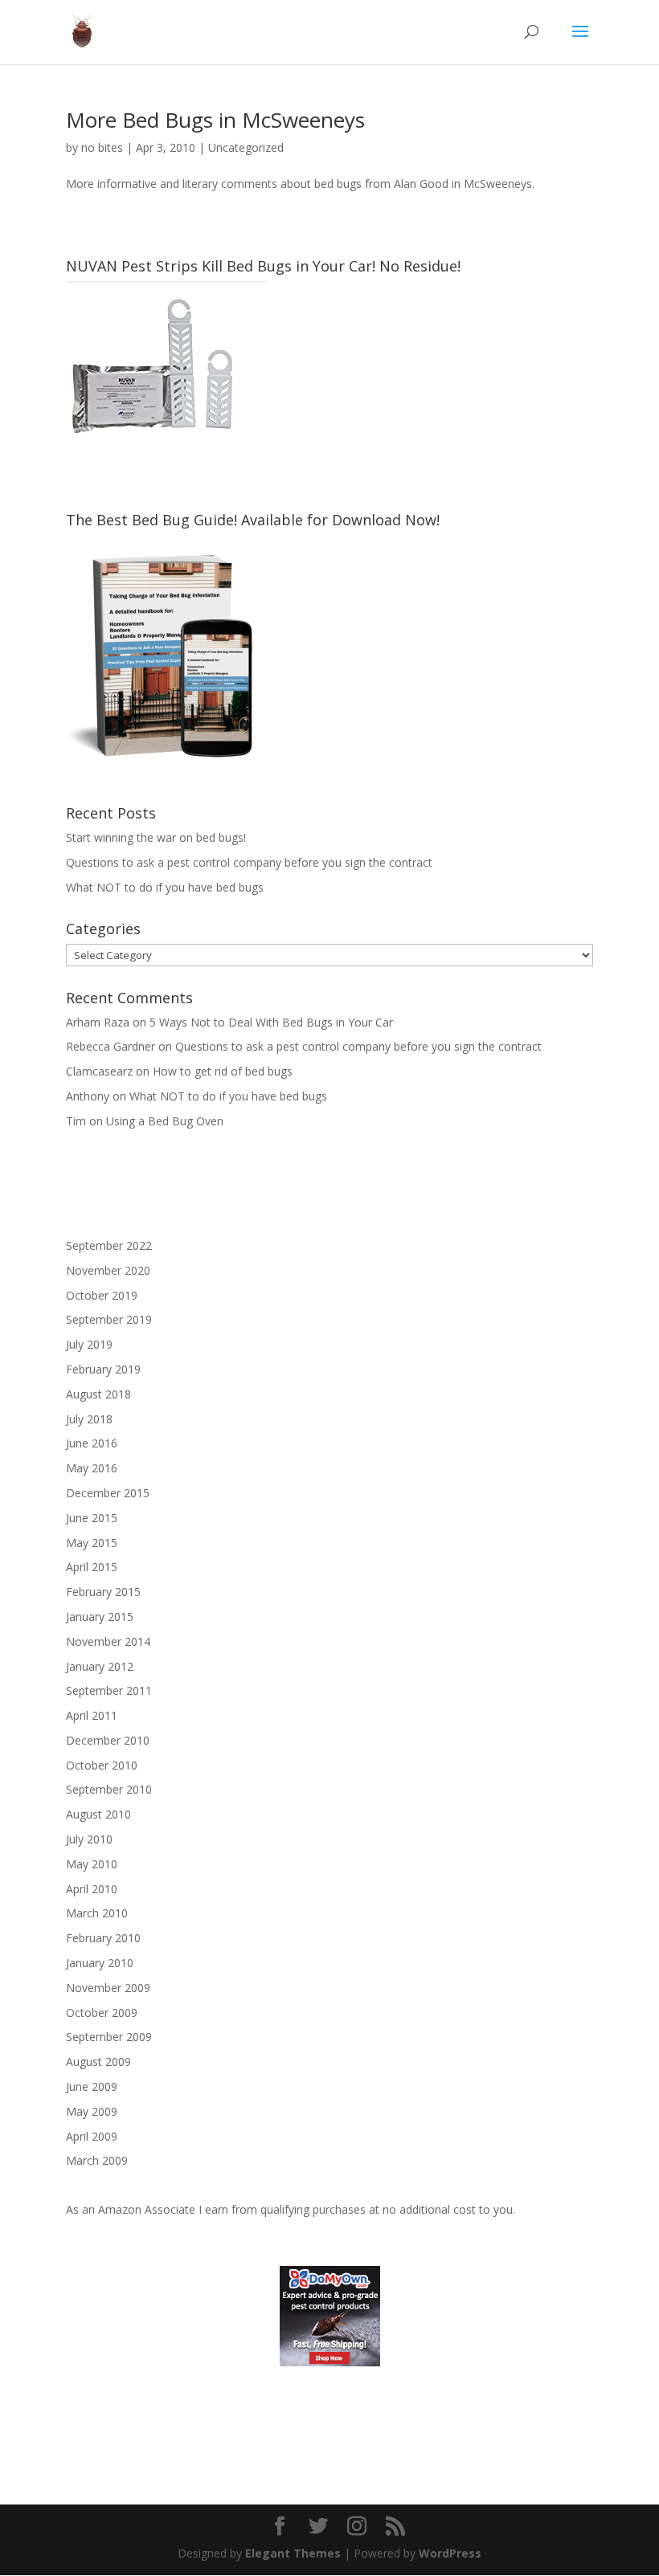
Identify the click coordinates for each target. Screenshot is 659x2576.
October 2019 (102, 1295)
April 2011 (92, 1715)
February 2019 (103, 1369)
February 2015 (103, 1592)
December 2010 (108, 1740)
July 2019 (89, 1344)
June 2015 (92, 1518)
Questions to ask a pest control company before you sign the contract (249, 862)
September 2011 (109, 1690)
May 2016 (92, 1468)
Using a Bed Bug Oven (165, 1121)
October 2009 (102, 2013)
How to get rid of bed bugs (223, 1071)
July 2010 (89, 1839)
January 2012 (100, 1666)
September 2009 (109, 2037)
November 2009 (108, 1988)
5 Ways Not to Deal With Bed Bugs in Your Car (271, 1022)
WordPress (450, 2553)
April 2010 (92, 1889)
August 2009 (98, 2062)
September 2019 (109, 1319)
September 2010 (109, 1789)
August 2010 (98, 1814)
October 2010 (102, 1765)
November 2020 (108, 1270)
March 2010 (97, 1913)
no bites (102, 147)
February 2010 (103, 1938)
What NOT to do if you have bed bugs (165, 887)
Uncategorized (246, 147)
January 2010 (100, 1963)
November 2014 (108, 1641)
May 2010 (92, 1864)
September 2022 (109, 1245)
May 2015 (92, 1543)
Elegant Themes (293, 2553)
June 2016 (92, 1443)
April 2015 (92, 1567)
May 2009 (92, 2111)
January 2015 (100, 1617)
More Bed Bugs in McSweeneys (215, 120)
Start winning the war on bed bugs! (156, 837)
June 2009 (92, 2086)
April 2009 (92, 2136)
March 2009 (97, 2160)
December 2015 (108, 1493)
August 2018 (98, 1394)
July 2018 (89, 1419)
